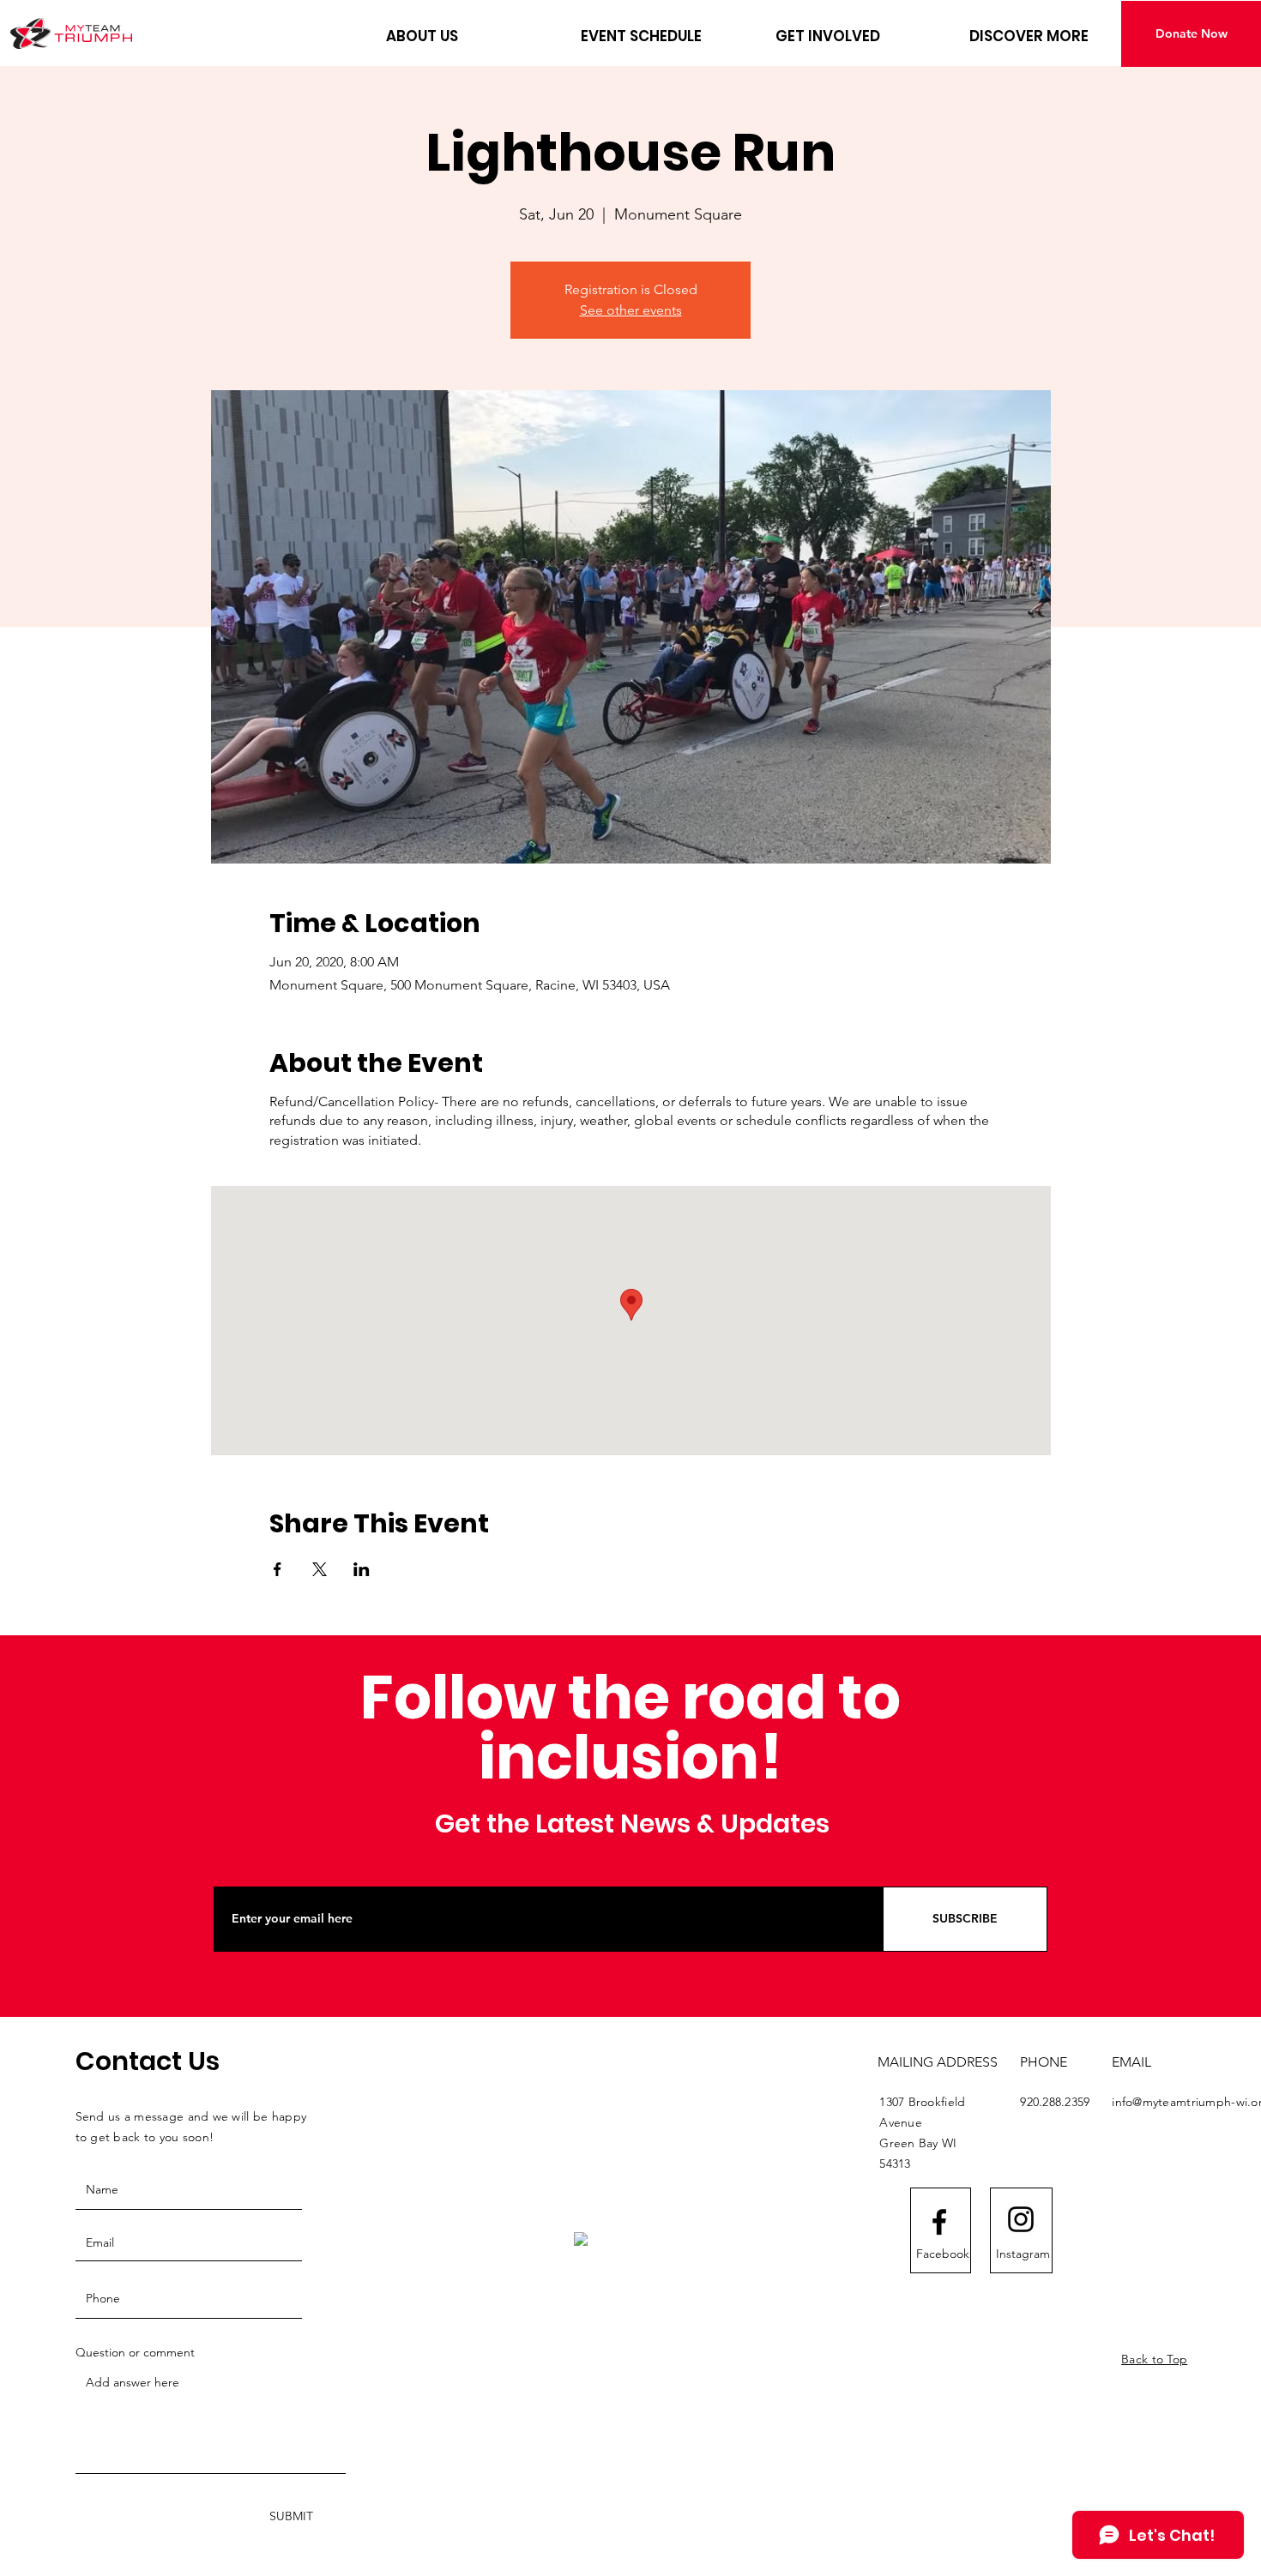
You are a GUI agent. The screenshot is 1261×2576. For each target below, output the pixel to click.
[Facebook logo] (939, 2222)
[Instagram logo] (1021, 2219)
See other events (631, 310)
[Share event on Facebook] (278, 1569)
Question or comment (135, 2352)
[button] (471, 36)
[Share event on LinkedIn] (362, 1569)
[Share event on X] (320, 1569)
